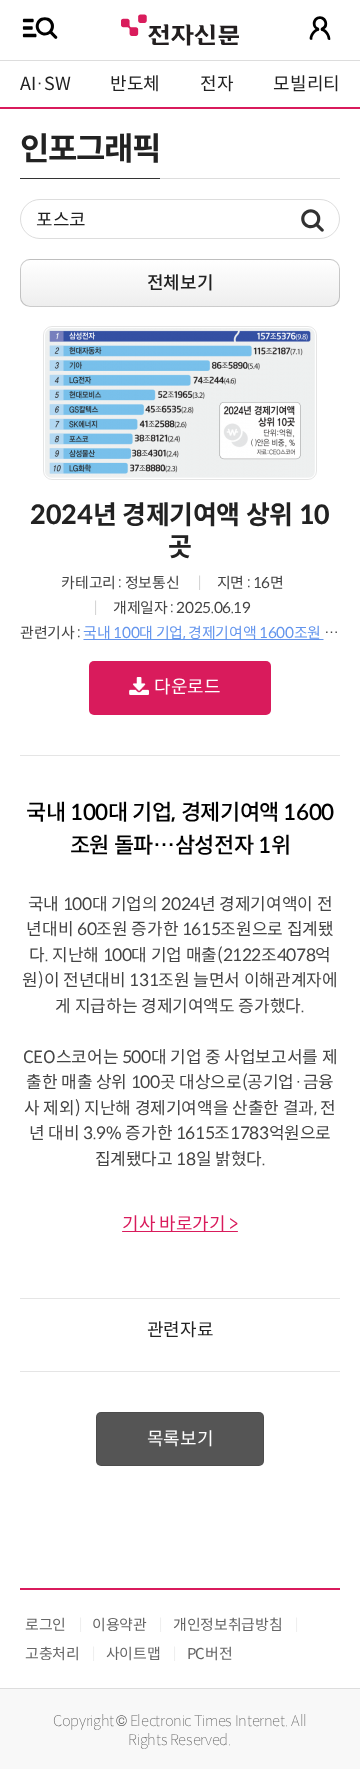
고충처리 (52, 1653)
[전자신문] (180, 27)
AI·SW (45, 84)
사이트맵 (133, 1653)
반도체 (135, 84)
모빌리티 (306, 84)
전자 (216, 84)
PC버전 (210, 1653)
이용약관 (119, 1624)
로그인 (45, 1624)
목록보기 (180, 1439)
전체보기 (180, 283)
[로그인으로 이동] (320, 28)
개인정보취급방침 (227, 1624)
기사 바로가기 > (180, 1224)
